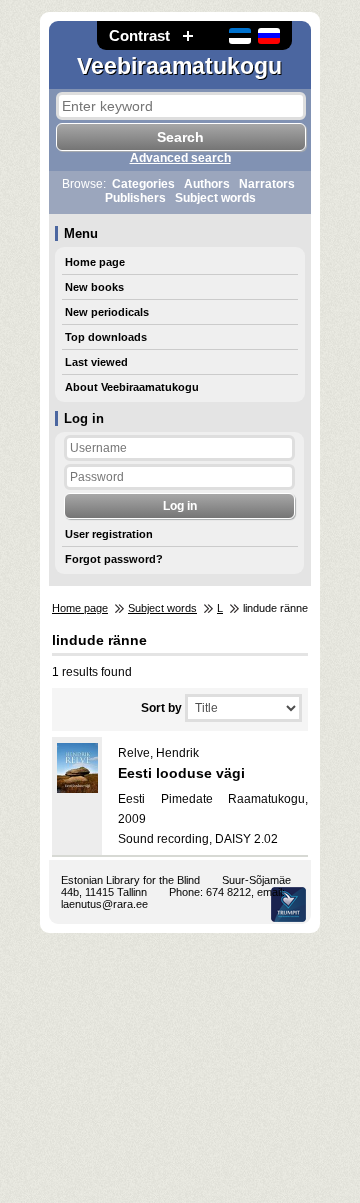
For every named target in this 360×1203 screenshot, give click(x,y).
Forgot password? (114, 559)
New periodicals (107, 312)
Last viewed (96, 362)
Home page (95, 262)
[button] (188, 35)
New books (94, 287)
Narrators (267, 184)
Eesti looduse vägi (181, 773)
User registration (109, 534)
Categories (143, 184)
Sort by (161, 708)
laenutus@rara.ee (104, 904)
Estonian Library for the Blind (130, 880)
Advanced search (180, 158)
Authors (207, 184)
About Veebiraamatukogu (132, 387)
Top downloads (106, 337)
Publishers (135, 198)
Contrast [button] (139, 35)
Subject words (215, 198)
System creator (288, 904)
